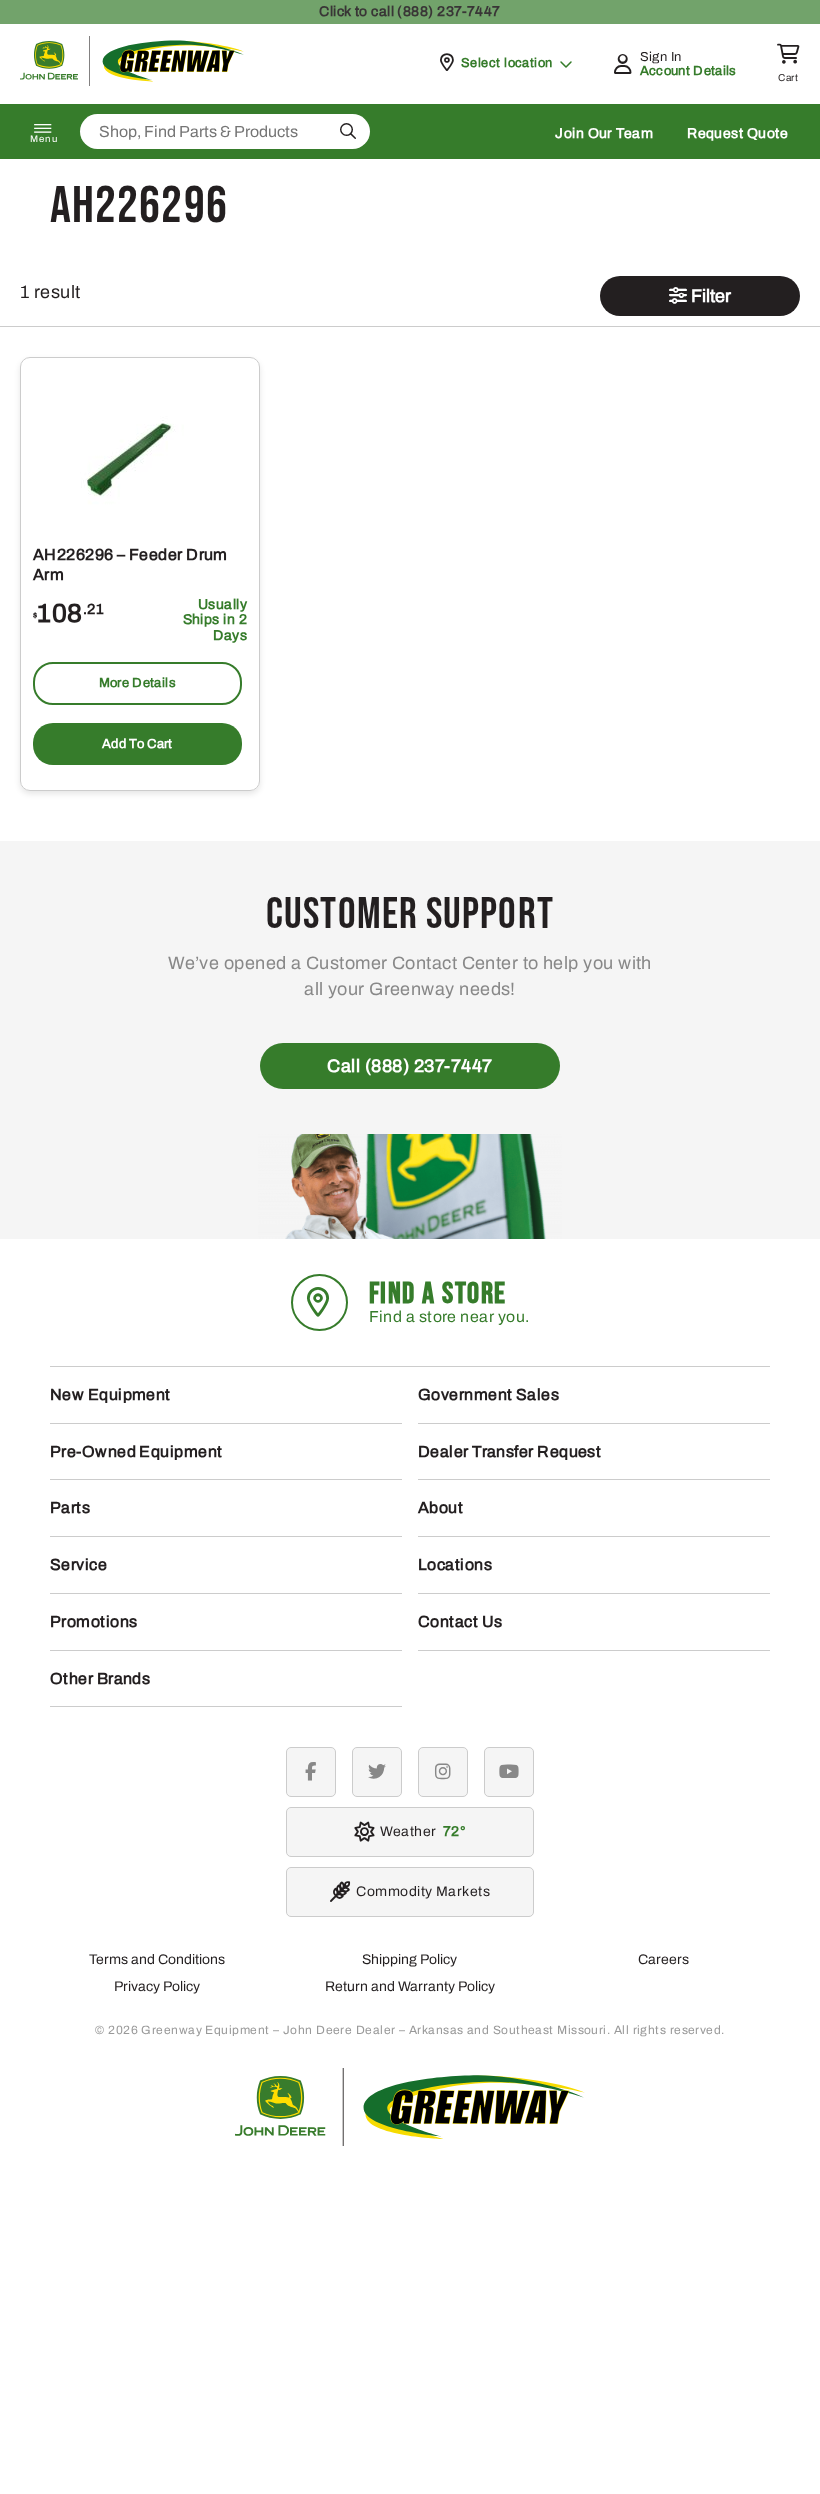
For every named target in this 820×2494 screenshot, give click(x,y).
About (440, 1507)
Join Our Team (604, 133)
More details (137, 683)
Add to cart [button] (137, 744)
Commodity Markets (423, 1891)
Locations (455, 1564)
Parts (70, 1507)
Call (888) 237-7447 (410, 1066)
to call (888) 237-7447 (410, 11)
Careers (663, 1959)
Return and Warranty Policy (410, 1986)
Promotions (94, 1621)
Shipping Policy (409, 1959)
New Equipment (110, 1394)
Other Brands (100, 1678)
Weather (419, 1831)
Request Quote (737, 133)
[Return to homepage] (132, 80)
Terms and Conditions (157, 1959)
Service (78, 1564)
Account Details (688, 71)
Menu (44, 139)
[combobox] (225, 131)
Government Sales (488, 1394)
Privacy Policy (157, 1986)
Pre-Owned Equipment (136, 1451)
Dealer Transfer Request (509, 1451)
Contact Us (460, 1621)
